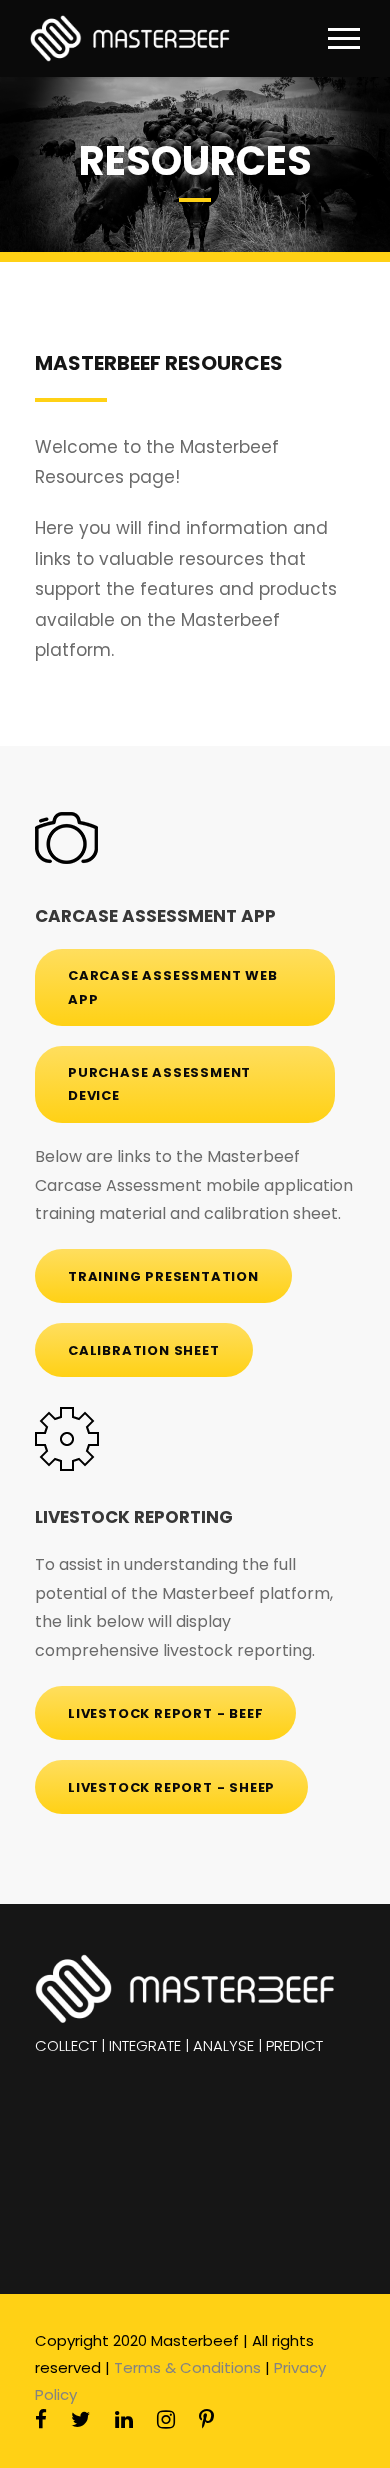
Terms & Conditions (187, 2367)
